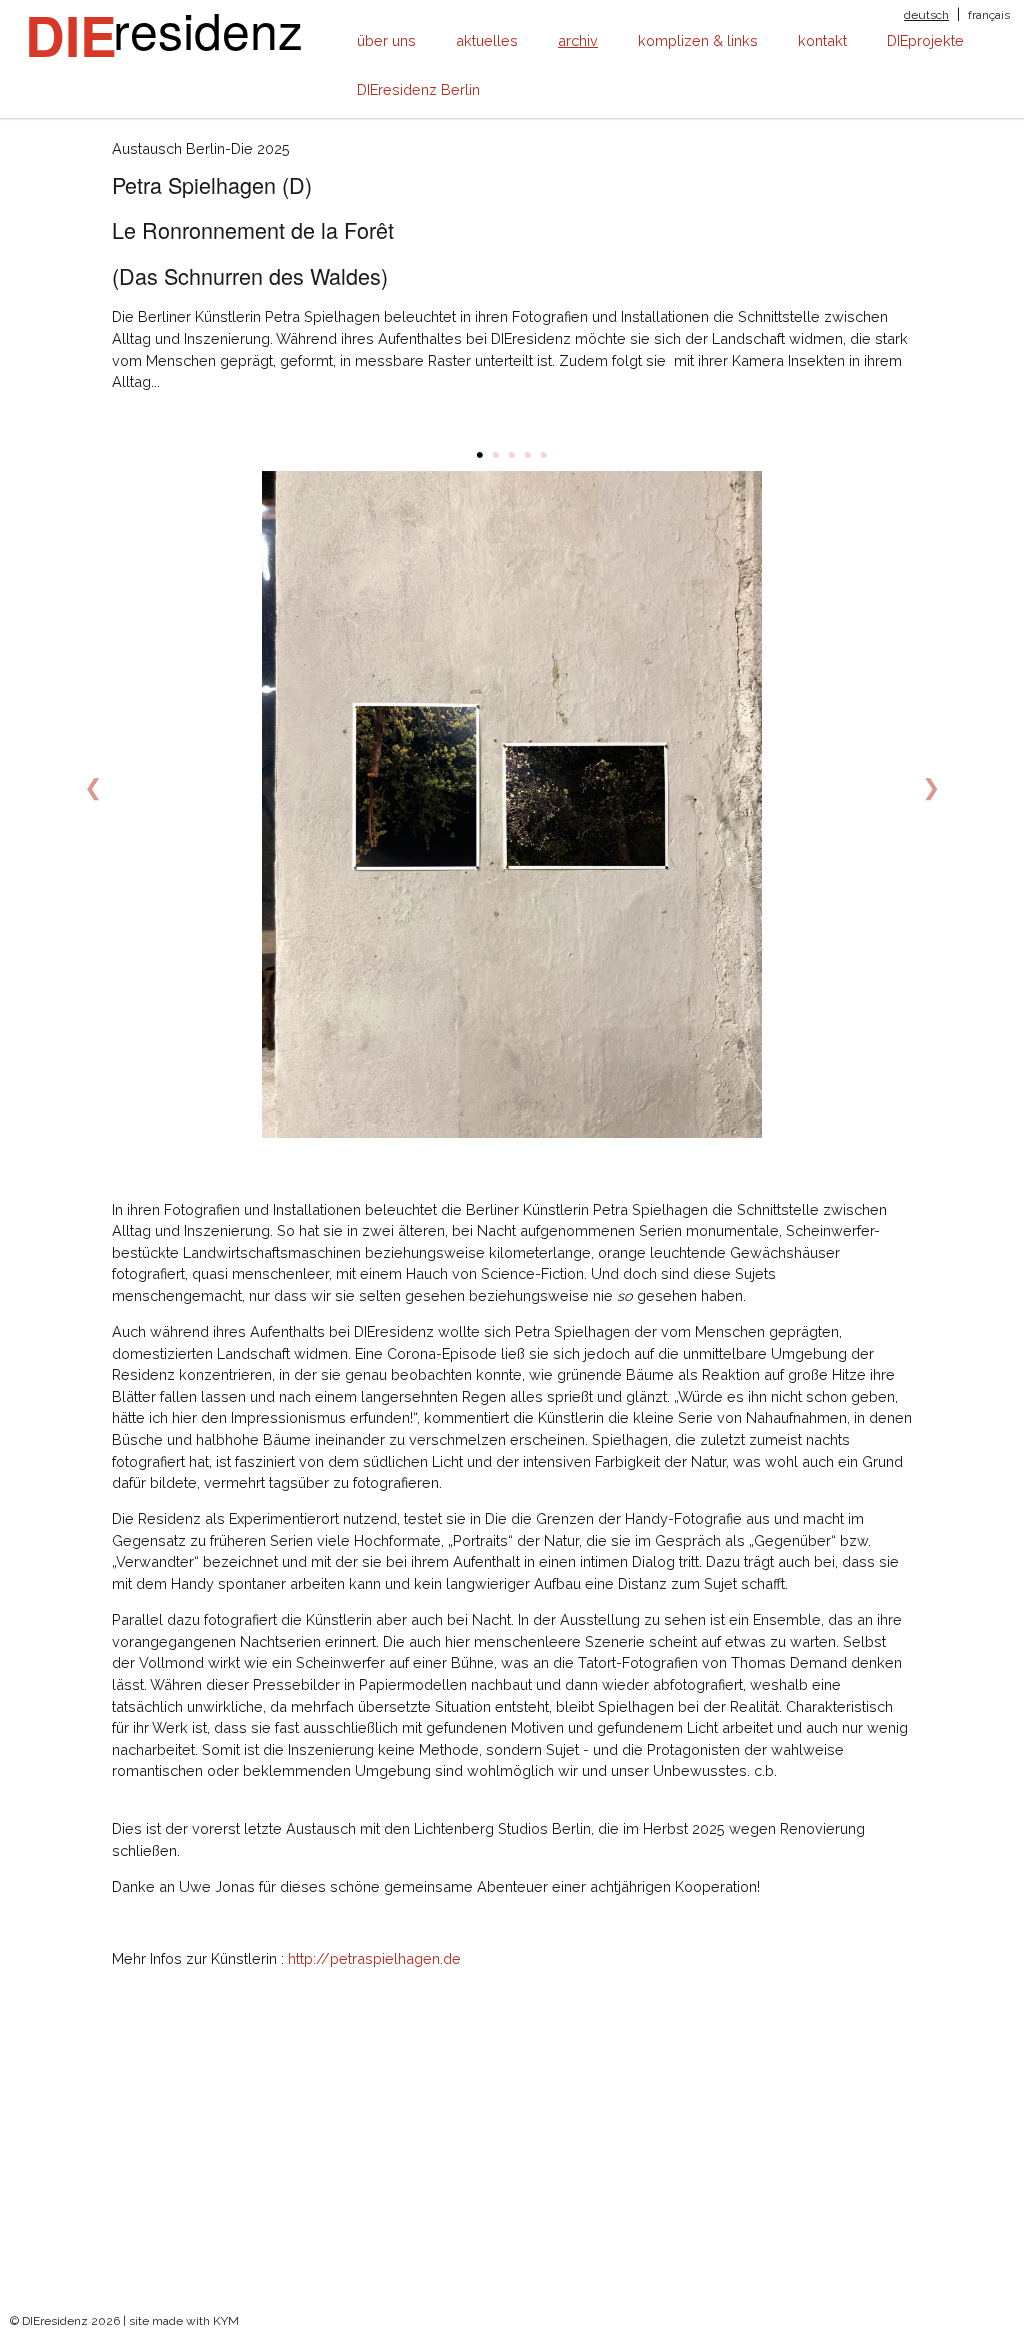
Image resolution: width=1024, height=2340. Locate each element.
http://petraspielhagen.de (374, 1958)
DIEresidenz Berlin (418, 89)
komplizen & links (698, 40)
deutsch (926, 15)
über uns (386, 40)
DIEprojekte (925, 40)
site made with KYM (184, 2321)
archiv (578, 40)
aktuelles (487, 40)
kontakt (822, 40)
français (989, 15)
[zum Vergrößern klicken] (513, 805)
